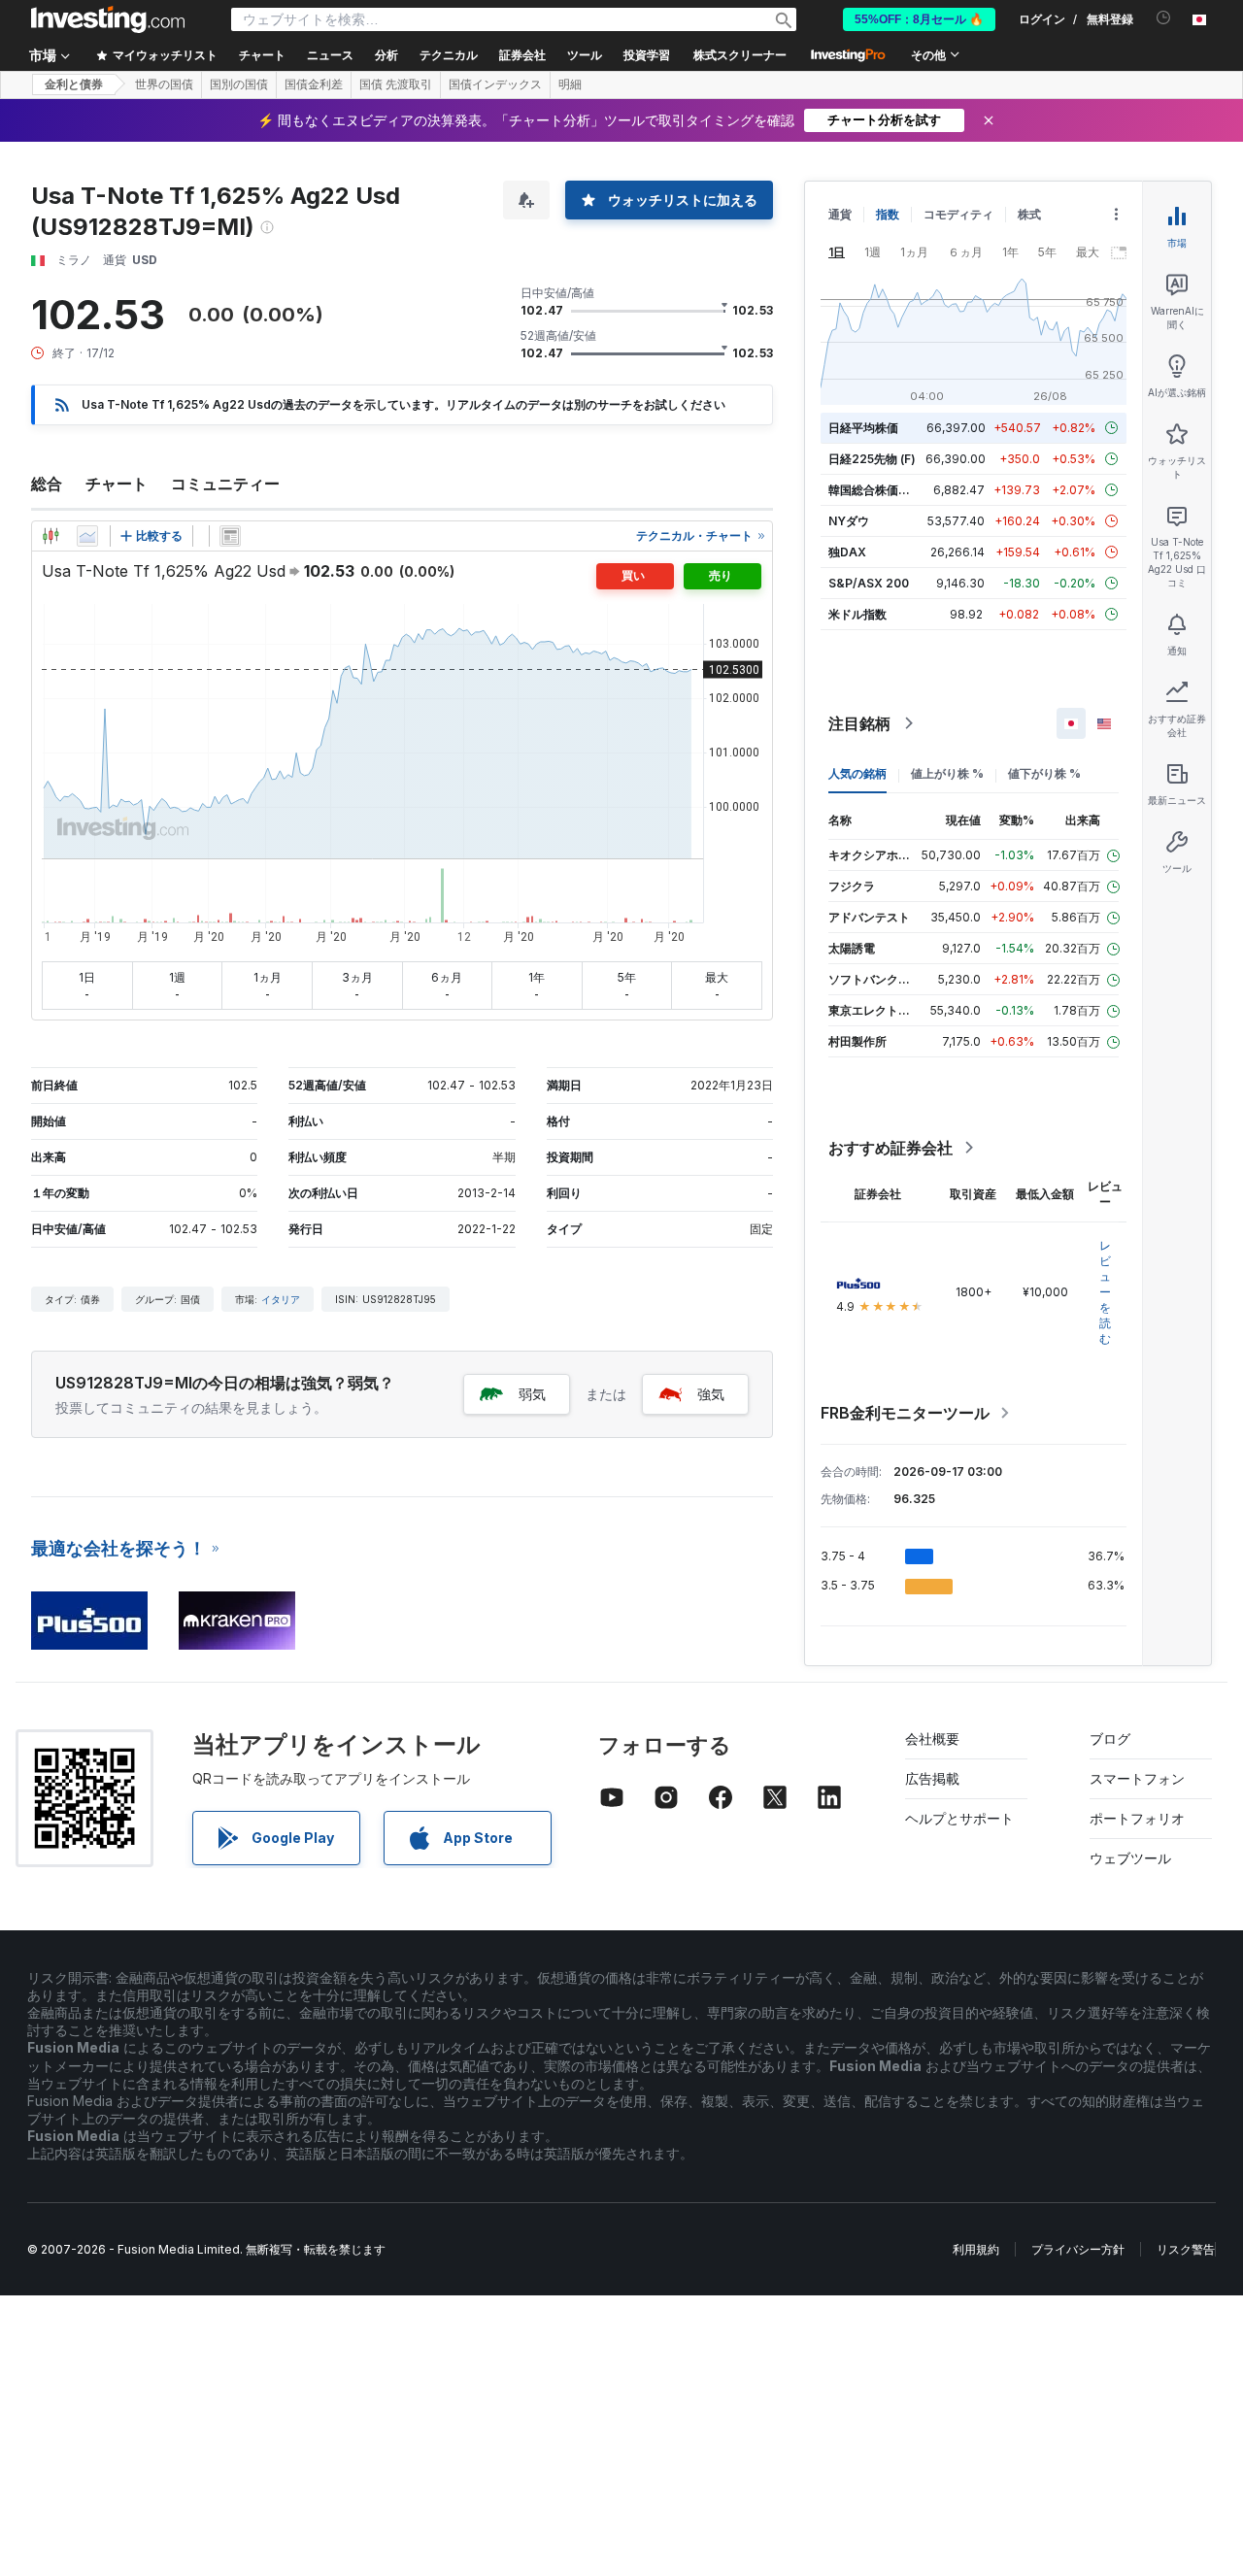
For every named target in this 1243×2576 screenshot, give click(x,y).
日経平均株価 (863, 428)
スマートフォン (1137, 1778)
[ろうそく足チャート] (50, 536)
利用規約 (976, 2249)
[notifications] (1164, 18)
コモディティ (958, 214)
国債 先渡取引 (396, 84)
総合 (47, 484)
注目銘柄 (859, 723)
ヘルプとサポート (959, 1818)
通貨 (840, 214)
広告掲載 (932, 1778)
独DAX (847, 552)
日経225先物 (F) (872, 459)
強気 (711, 1394)
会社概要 (932, 1739)
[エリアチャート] (87, 536)
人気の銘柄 (857, 773)
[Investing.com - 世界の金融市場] (108, 19)
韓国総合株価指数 (875, 490)
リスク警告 (1186, 2249)
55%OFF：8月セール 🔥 (919, 19)
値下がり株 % (1044, 773)
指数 (888, 214)
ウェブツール (1130, 1858)
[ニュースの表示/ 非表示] (230, 536)
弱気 (532, 1394)
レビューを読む (1105, 1292)
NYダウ (849, 521)
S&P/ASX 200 (869, 583)
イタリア (281, 1299)
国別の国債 (239, 84)
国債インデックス (495, 84)
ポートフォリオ (1137, 1818)
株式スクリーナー (740, 55)
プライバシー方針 (1078, 2249)
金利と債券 (74, 84)
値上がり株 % (947, 773)
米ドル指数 (857, 614)
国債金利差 (314, 84)
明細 (570, 84)
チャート (117, 484)
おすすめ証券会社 (890, 1148)
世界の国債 (164, 84)
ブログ (1110, 1739)
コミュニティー (225, 484)
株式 (1029, 214)
